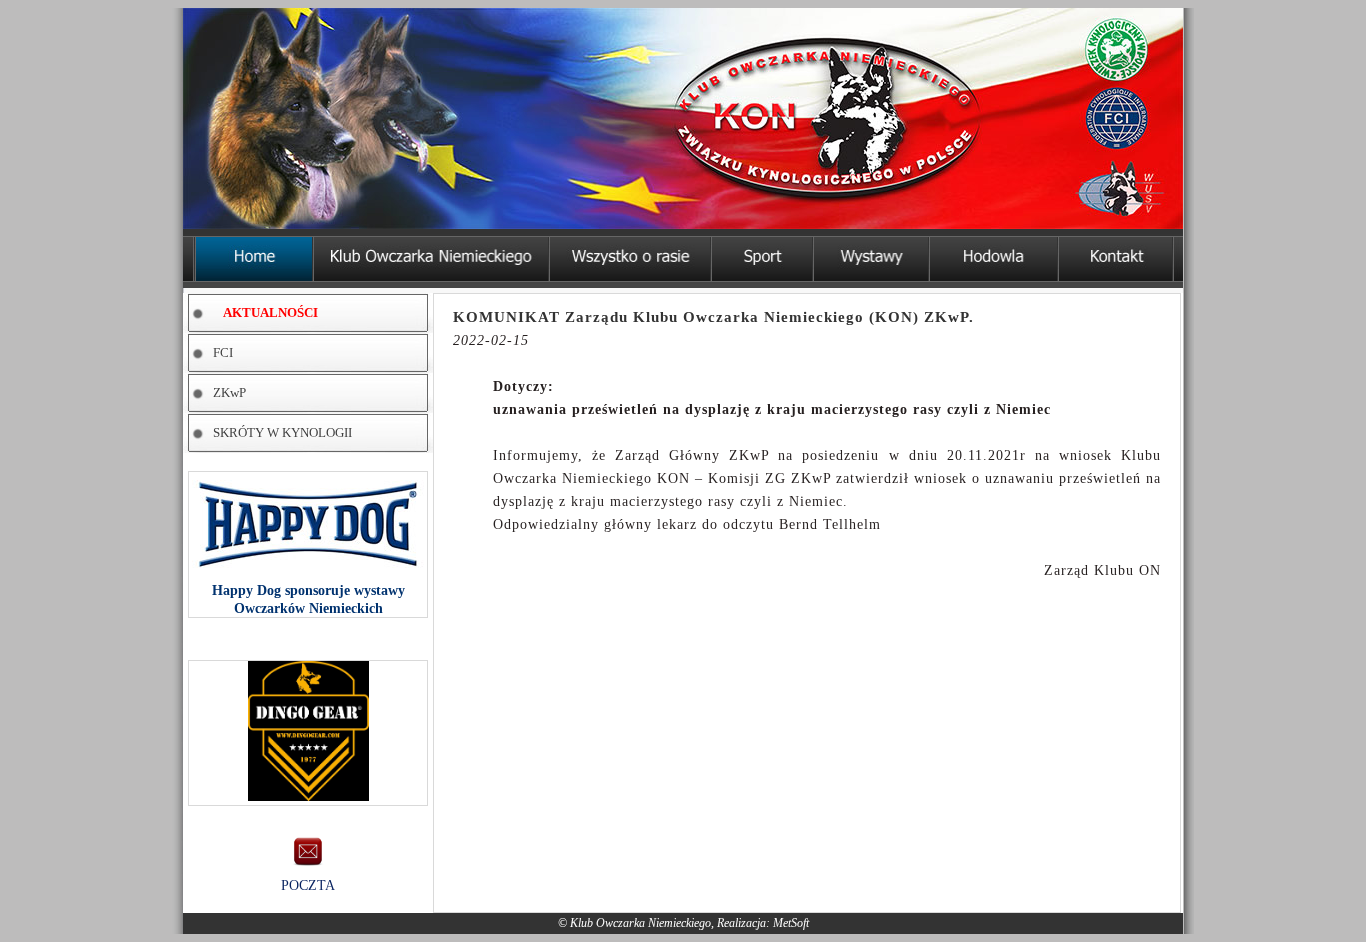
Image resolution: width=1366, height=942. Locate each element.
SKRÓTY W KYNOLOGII (282, 432)
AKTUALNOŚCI (270, 312)
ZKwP (229, 392)
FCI (223, 352)
